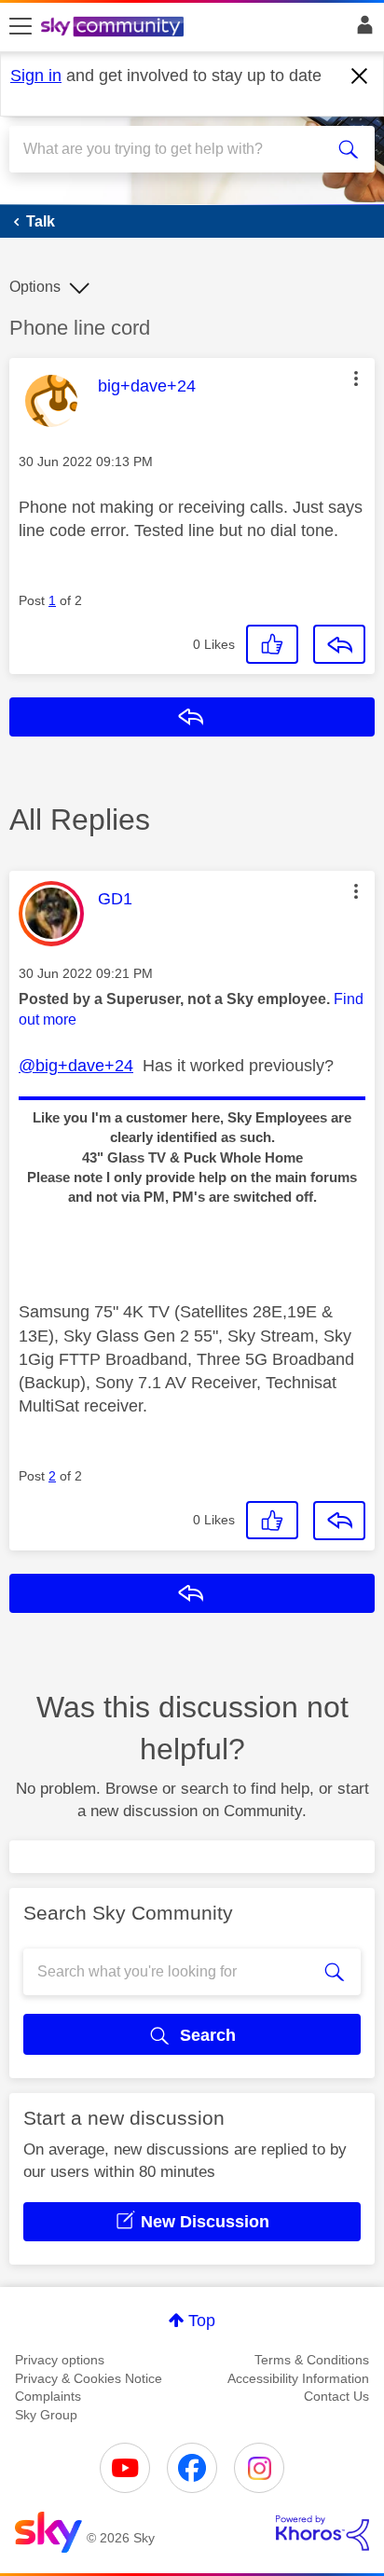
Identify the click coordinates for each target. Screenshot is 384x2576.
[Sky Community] (115, 28)
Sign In (361, 30)
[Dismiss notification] (360, 76)
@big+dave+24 (76, 1066)
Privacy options (60, 2360)
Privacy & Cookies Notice (89, 2378)
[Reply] (339, 644)
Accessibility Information (298, 2378)
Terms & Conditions (312, 2360)
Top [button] (202, 2321)
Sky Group (46, 2415)
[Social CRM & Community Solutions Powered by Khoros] (322, 2533)
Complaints (48, 2396)
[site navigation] (21, 27)
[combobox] (173, 149)
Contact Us (336, 2396)
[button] (356, 379)
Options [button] (35, 287)
